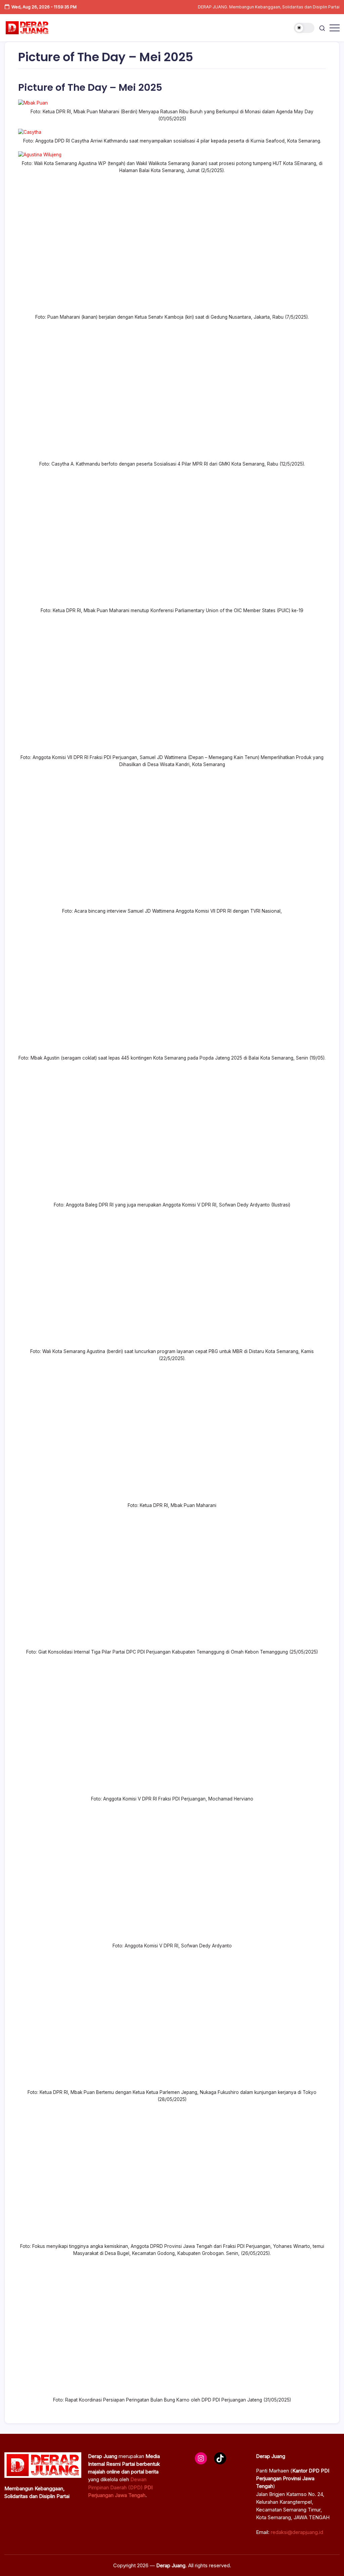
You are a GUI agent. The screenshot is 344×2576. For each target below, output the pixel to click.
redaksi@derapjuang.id (297, 2532)
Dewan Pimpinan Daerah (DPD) (120, 2487)
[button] (304, 28)
